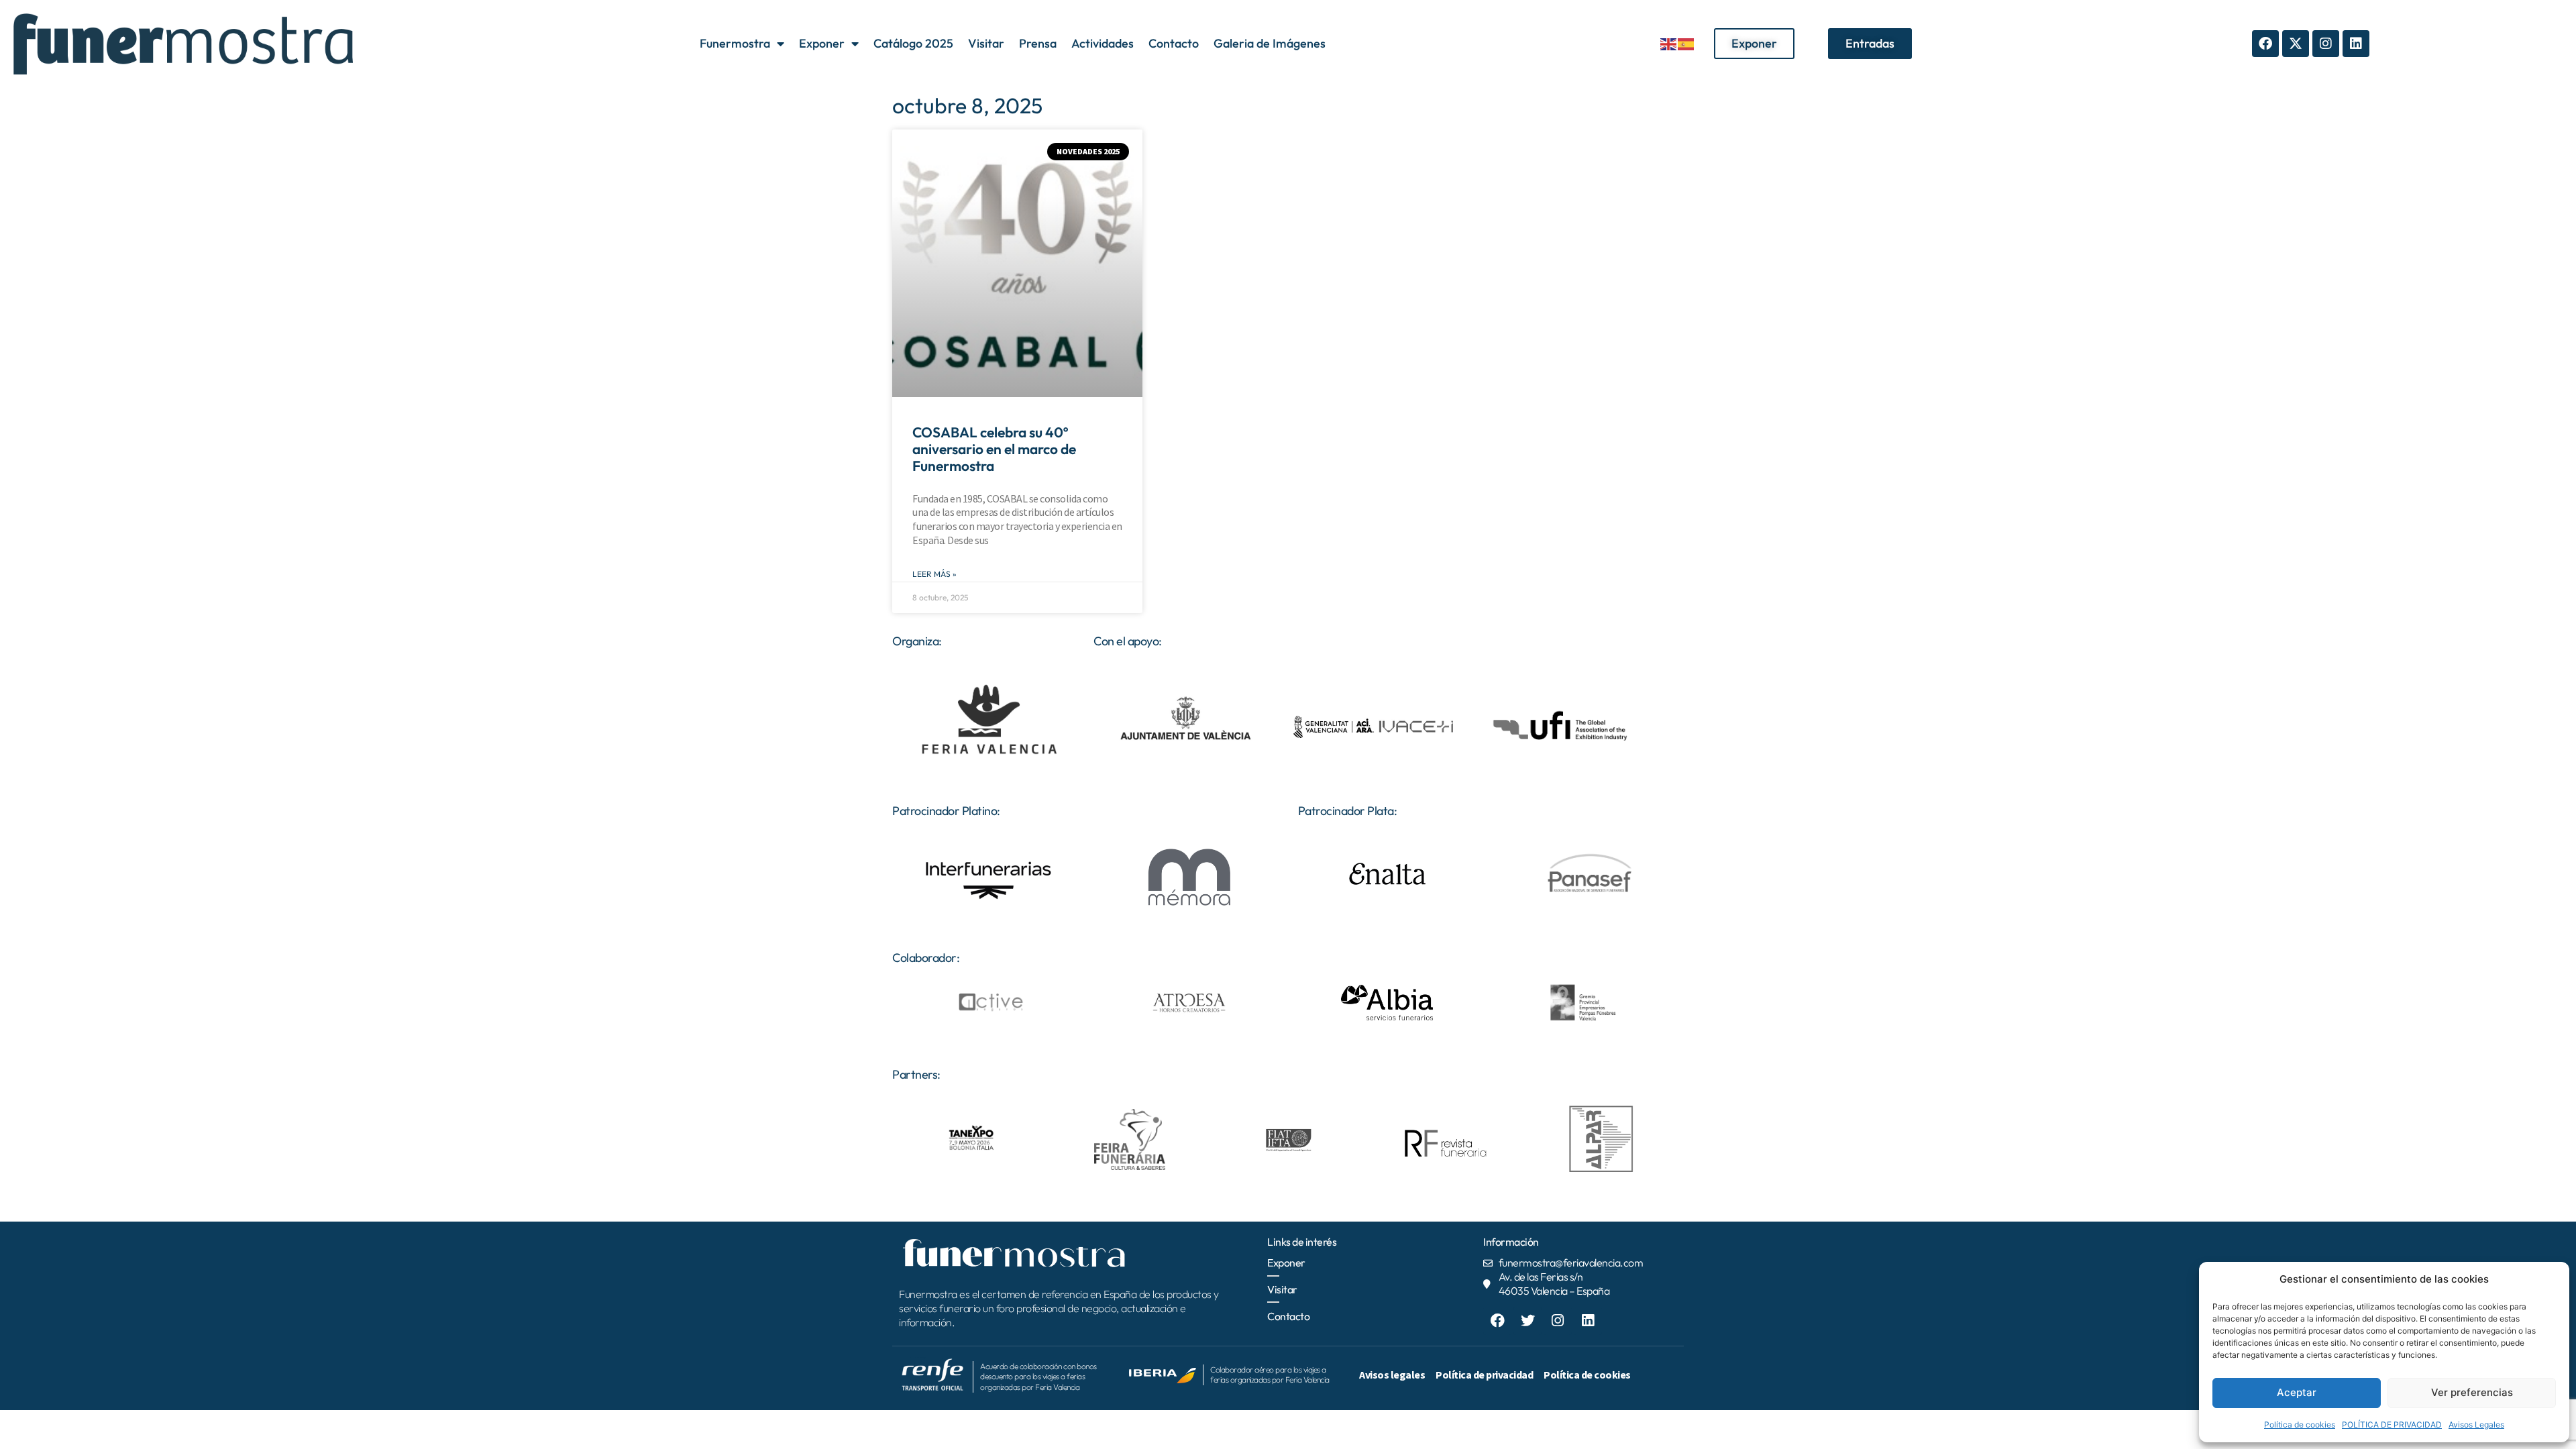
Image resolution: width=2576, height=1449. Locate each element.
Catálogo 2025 (913, 43)
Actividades (1103, 43)
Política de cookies (2300, 1425)
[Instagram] (2326, 44)
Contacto (1174, 43)
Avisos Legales (2476, 1425)
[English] (1669, 43)
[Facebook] (2265, 44)
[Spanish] (1686, 43)
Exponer (822, 43)
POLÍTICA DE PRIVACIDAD (2392, 1425)
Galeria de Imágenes (1270, 43)
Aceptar (2297, 1392)
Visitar (986, 43)
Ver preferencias (2472, 1392)
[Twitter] (1527, 1321)
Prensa (1038, 43)
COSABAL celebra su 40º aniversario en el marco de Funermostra (994, 449)
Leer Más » (934, 574)
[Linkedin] (2356, 44)
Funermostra (735, 43)
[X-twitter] (2296, 44)
